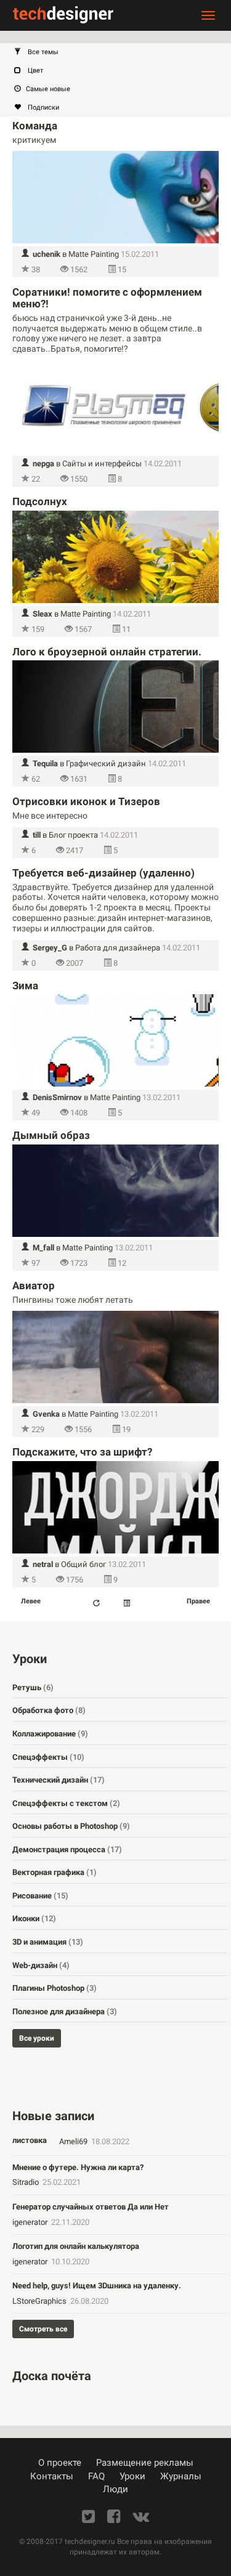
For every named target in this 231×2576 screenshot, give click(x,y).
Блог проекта (73, 835)
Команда (35, 126)
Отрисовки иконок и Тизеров (86, 801)
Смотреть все (43, 2329)
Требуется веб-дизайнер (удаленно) (103, 873)
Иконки (34, 1918)
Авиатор (34, 1286)
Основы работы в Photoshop (71, 1826)
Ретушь (33, 1687)
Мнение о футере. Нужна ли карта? (78, 2167)
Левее (31, 1601)
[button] (122, 52)
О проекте (60, 2463)
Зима (25, 986)
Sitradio (26, 2182)
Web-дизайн (41, 1965)
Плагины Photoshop (55, 1988)
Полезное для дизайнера (65, 2011)
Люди (115, 2489)
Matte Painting (94, 254)
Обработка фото (49, 1710)
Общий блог (83, 1564)
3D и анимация (48, 1942)
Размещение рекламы (145, 2463)
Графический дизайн (106, 763)
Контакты (52, 2476)
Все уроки (37, 2038)
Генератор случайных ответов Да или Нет (91, 2207)
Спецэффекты (48, 1757)
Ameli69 (74, 2141)
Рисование (40, 1896)
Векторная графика (55, 1872)
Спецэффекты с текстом (66, 1803)
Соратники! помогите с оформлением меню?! (107, 298)
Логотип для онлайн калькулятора (76, 2246)
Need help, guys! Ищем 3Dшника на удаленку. (97, 2286)
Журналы (181, 2476)
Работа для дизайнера (118, 948)
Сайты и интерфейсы (102, 464)
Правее (198, 1601)
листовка (30, 2140)
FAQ (96, 2476)
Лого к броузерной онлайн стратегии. (107, 652)
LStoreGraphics (40, 2301)
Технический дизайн (59, 1780)
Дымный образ (51, 1135)
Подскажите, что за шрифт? (82, 1452)
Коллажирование (50, 1734)
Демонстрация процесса (67, 1849)
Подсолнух (40, 501)
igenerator (31, 2222)
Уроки (132, 2476)
